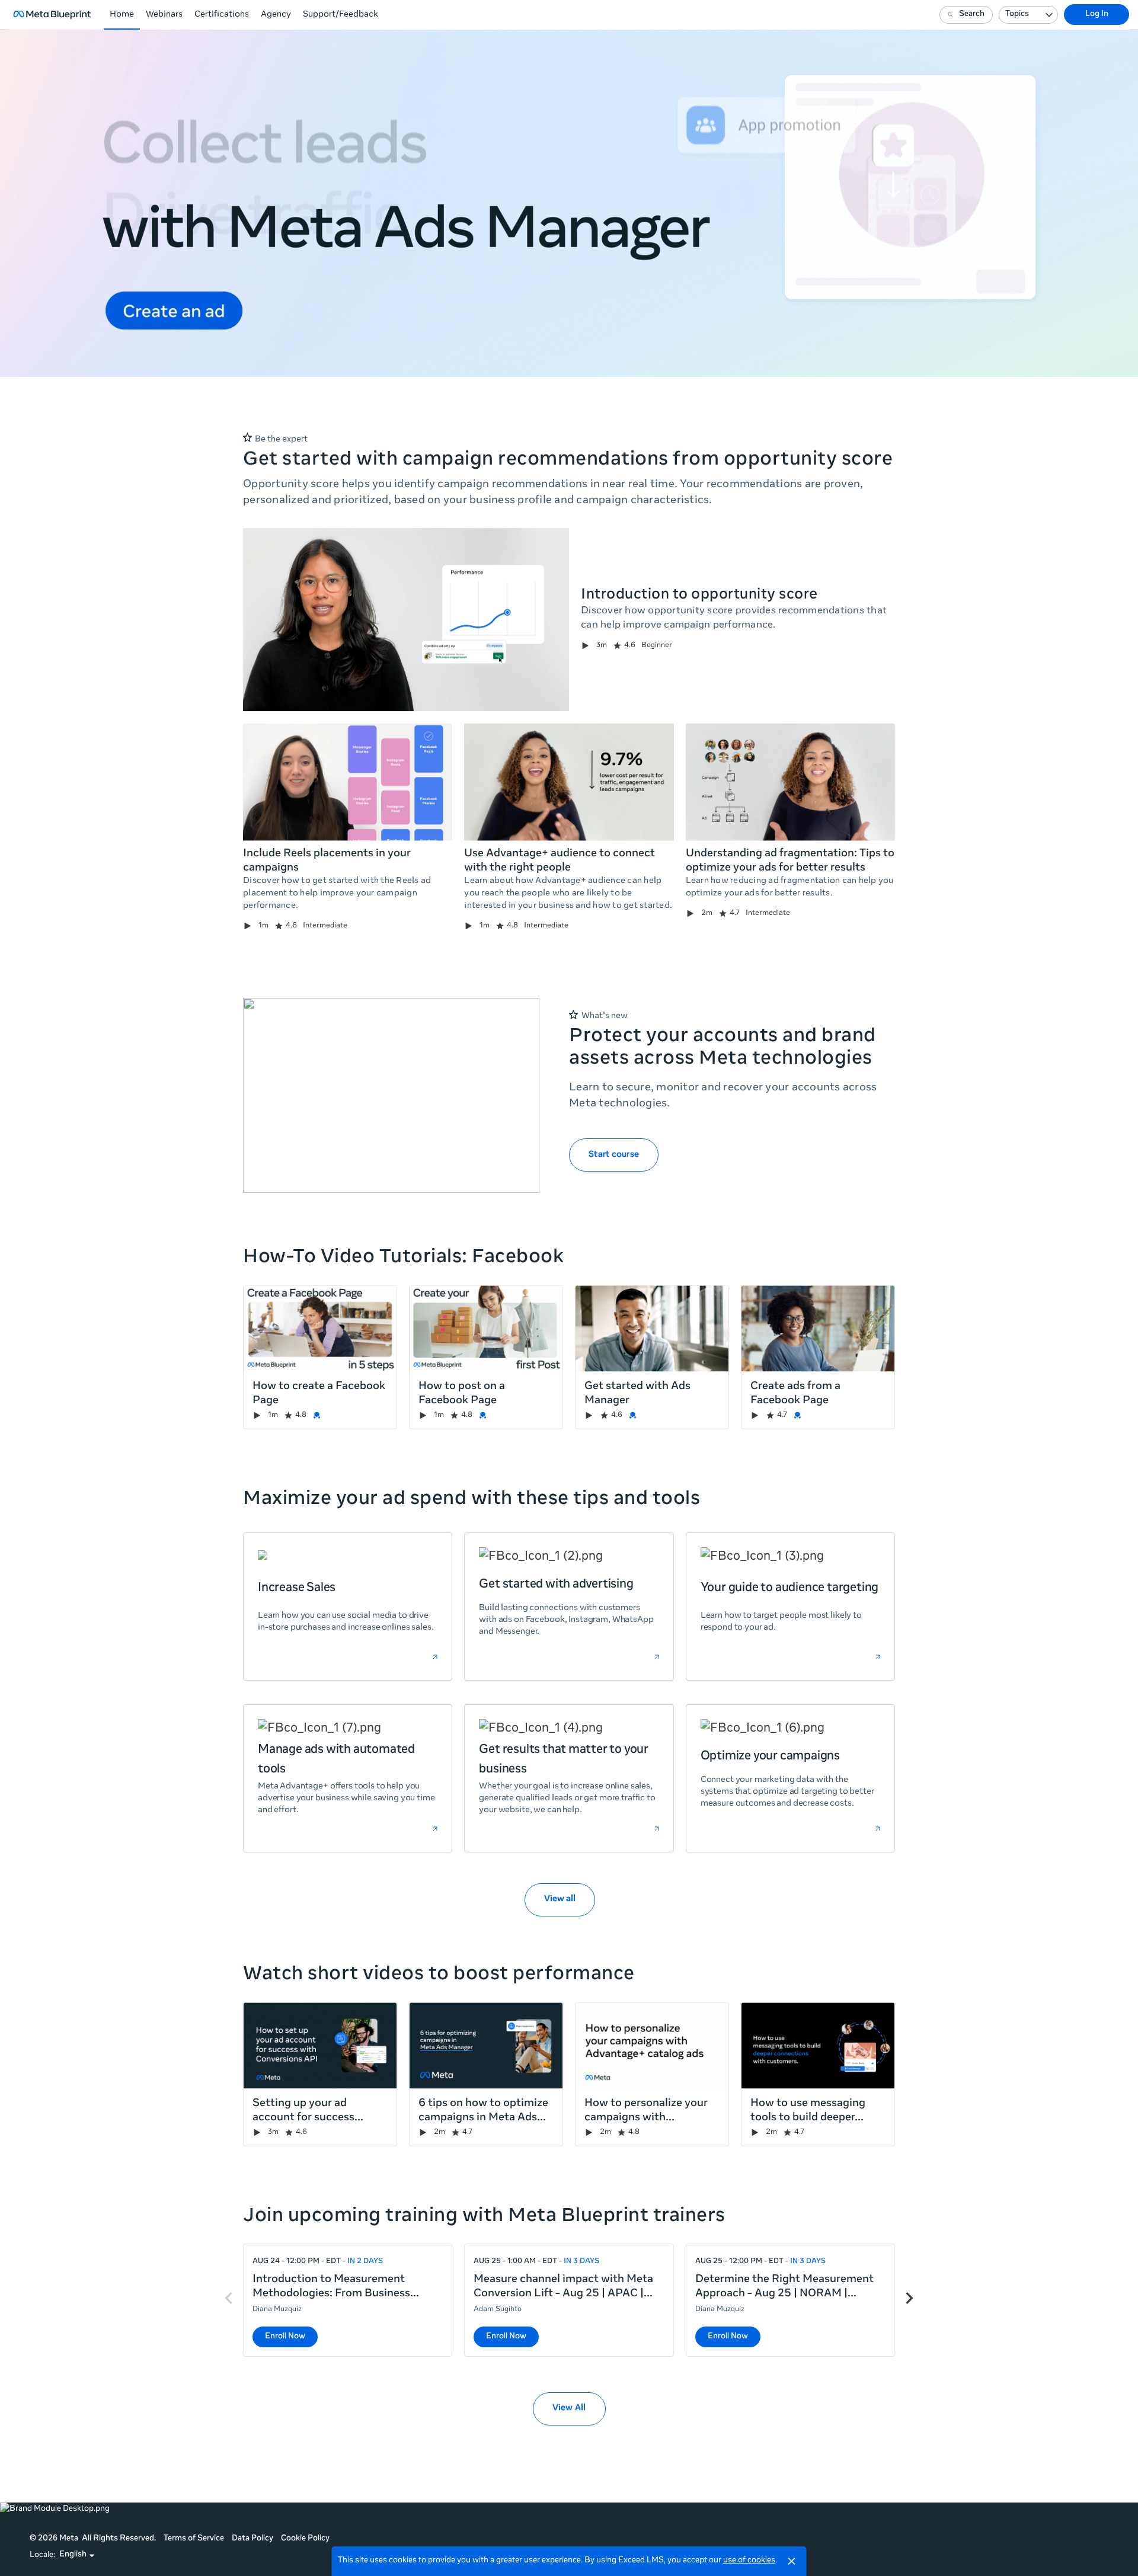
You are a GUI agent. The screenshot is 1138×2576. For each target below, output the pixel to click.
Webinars (164, 15)
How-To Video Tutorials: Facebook (403, 1258)
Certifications (222, 15)
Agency (276, 15)
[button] (77, 2555)
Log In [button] (1097, 15)
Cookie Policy (305, 2539)
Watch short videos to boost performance (439, 1975)
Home (122, 15)
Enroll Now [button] (285, 2337)
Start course (614, 1155)
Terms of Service (194, 2539)
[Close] (792, 2561)
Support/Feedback (341, 15)
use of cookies (749, 2561)
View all (560, 1899)
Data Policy (252, 2539)
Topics (1017, 15)
